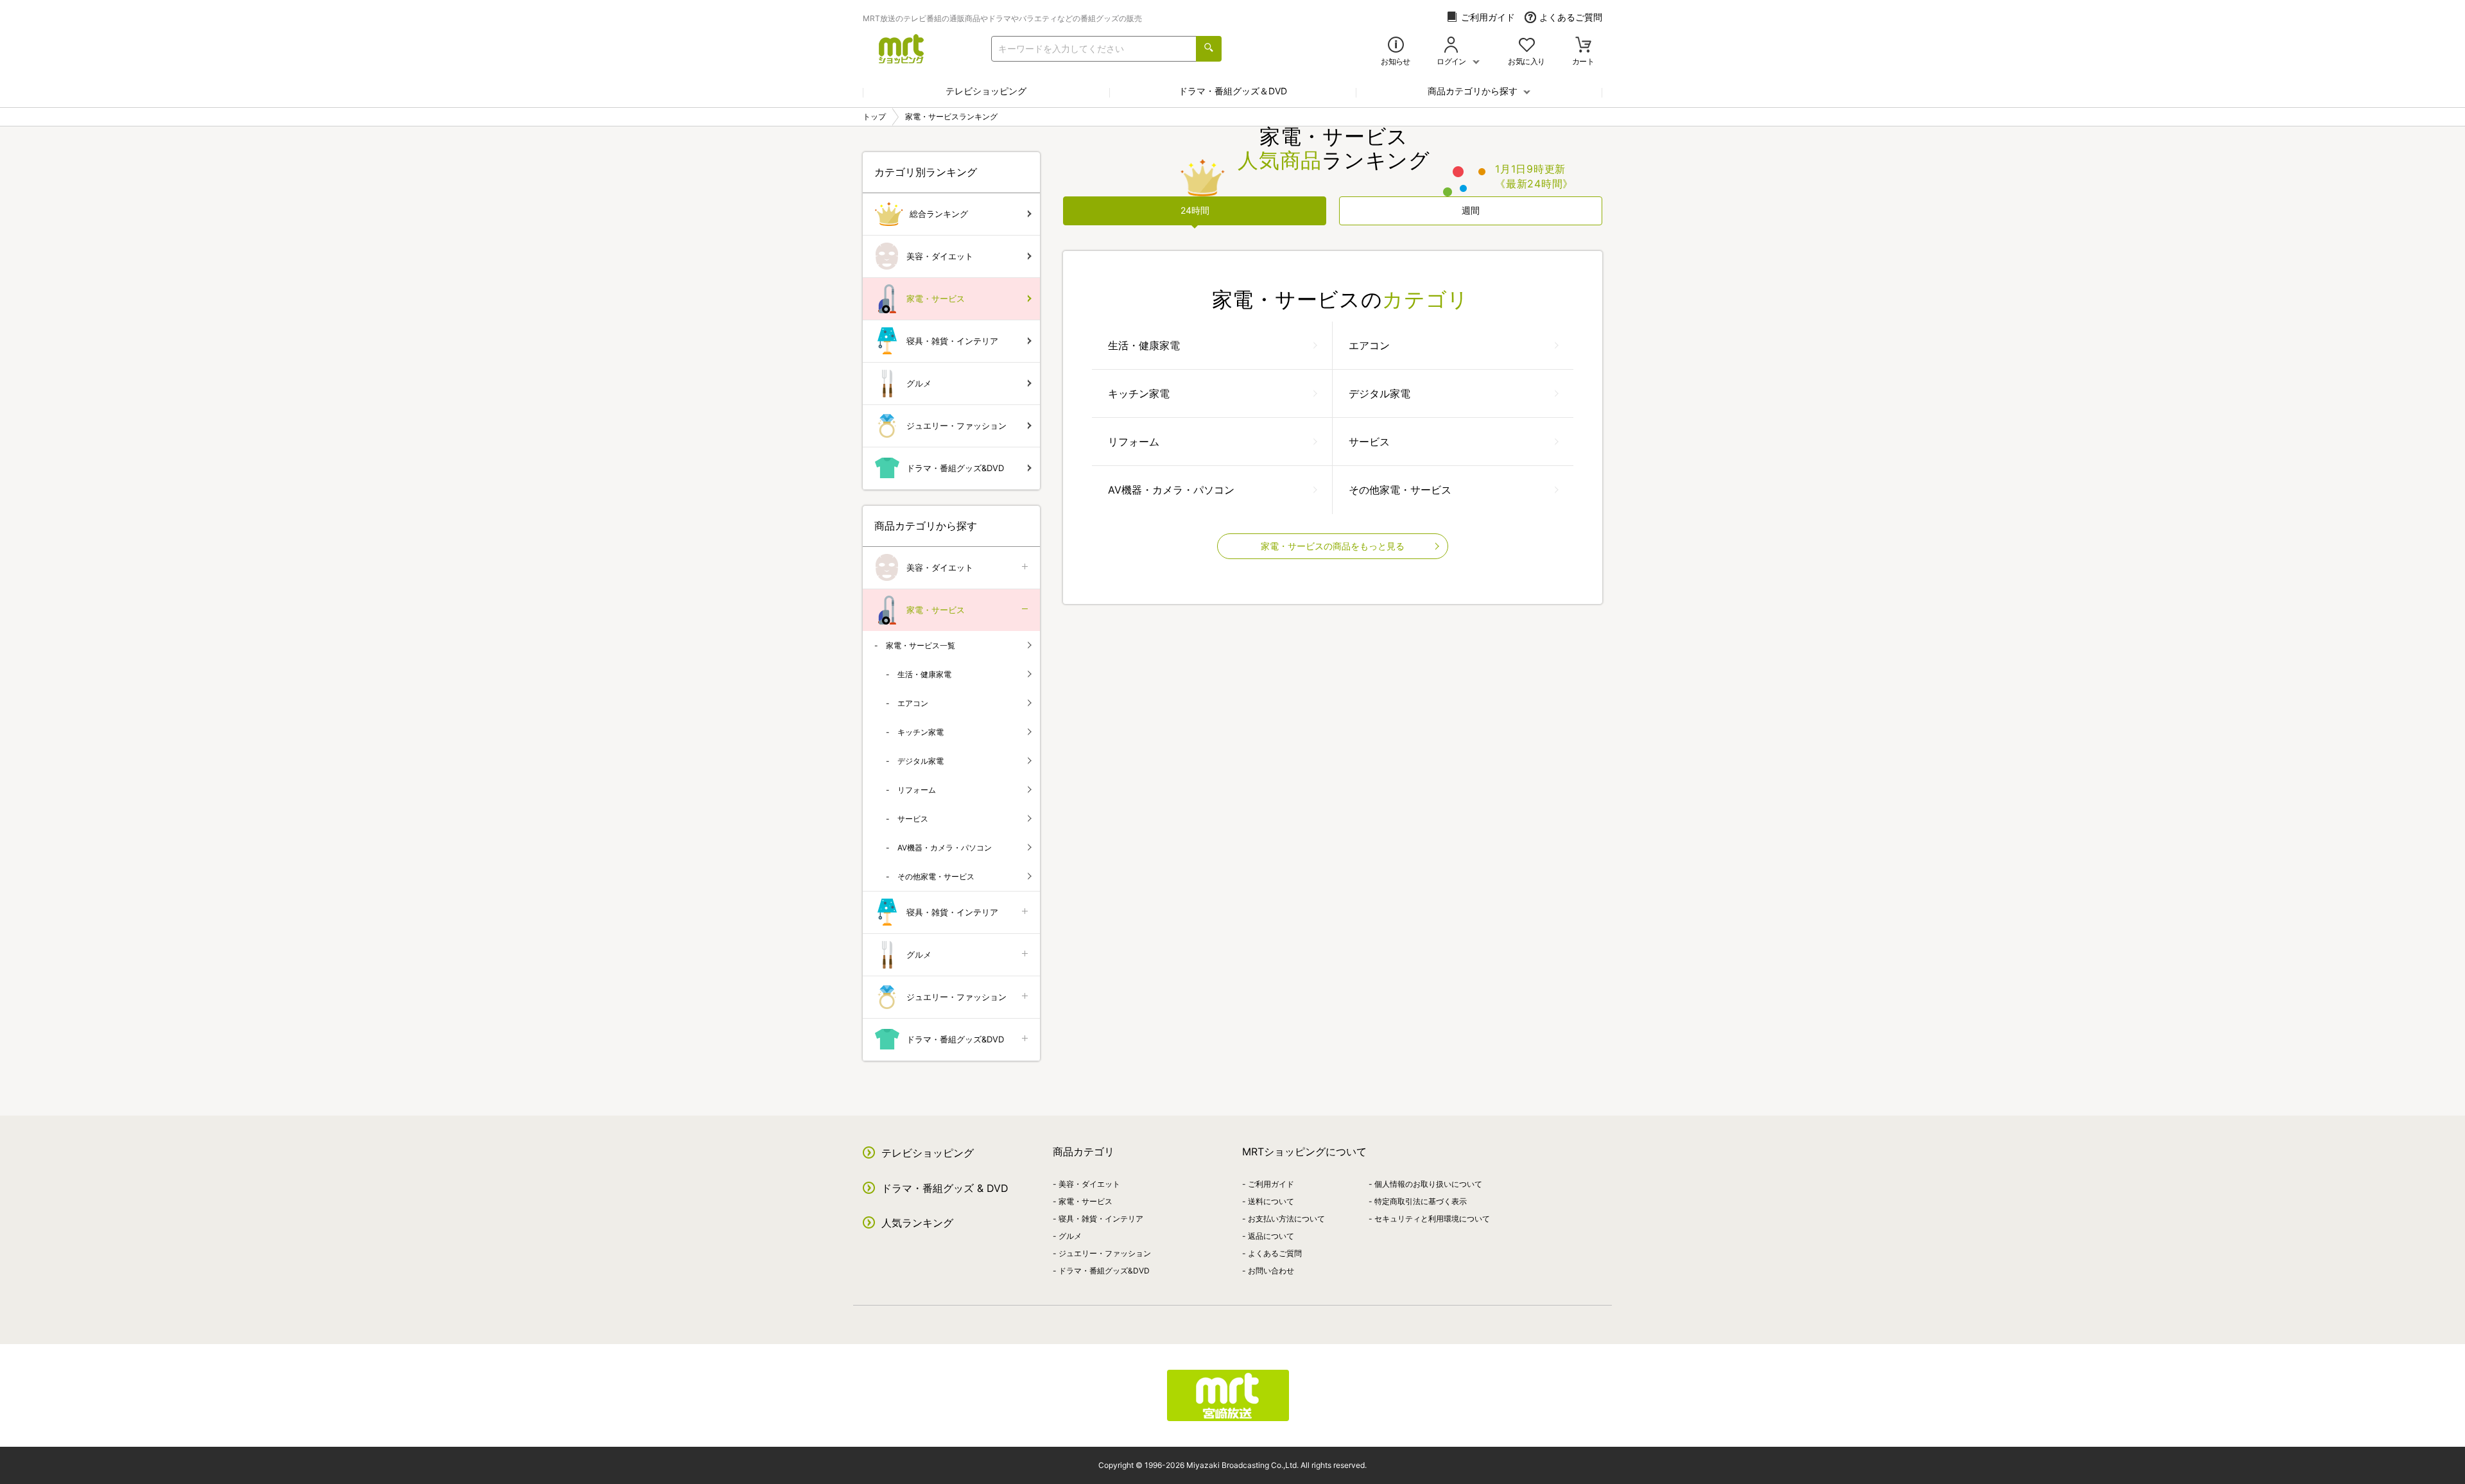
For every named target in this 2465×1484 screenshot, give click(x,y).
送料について (1271, 1201)
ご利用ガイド (1488, 17)
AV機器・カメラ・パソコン (1171, 490)
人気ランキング (917, 1223)
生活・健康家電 (1144, 345)
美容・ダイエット (940, 256)
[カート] (1583, 46)
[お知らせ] (1396, 46)
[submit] (1209, 49)
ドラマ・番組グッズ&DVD (955, 468)
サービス (1369, 442)
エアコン (1369, 345)
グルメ (919, 383)
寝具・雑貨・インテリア (952, 341)
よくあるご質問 (1571, 17)
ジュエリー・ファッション (956, 426)
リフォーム (1134, 442)
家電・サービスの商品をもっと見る (1333, 546)
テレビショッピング (986, 91)
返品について (1271, 1236)
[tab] (1195, 211)
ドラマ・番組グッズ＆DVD (1233, 91)
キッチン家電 (1139, 393)
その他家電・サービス (1400, 490)
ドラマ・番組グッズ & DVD (945, 1188)
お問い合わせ (1271, 1271)
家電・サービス (936, 298)
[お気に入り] (1527, 46)
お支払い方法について (1286, 1219)
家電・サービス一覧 (921, 645)
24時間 (1195, 210)
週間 (1471, 210)
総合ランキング (939, 214)
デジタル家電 (1380, 393)
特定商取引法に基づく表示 (1421, 1201)
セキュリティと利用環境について (1432, 1219)
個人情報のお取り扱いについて (1428, 1184)
